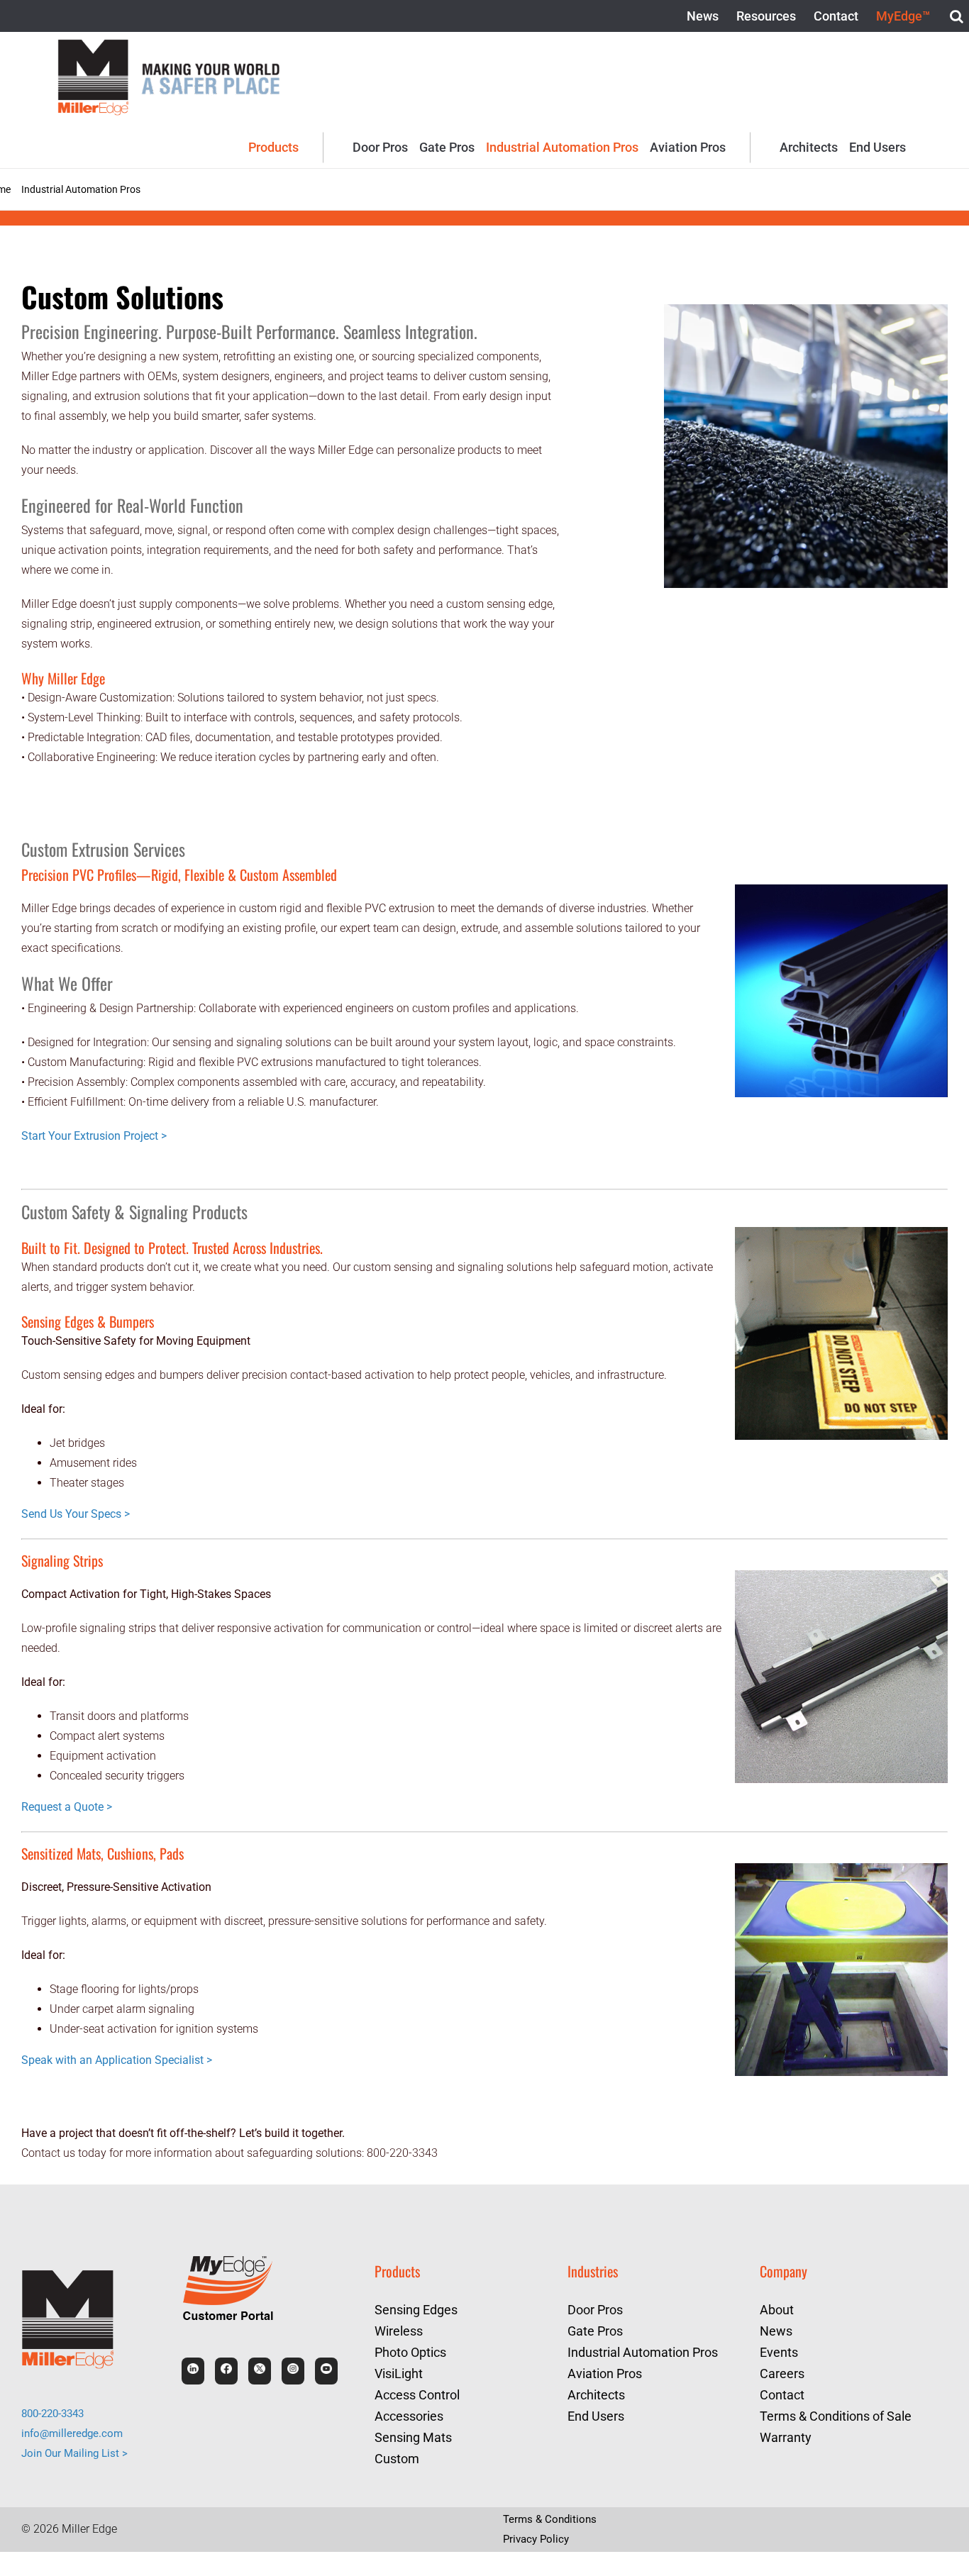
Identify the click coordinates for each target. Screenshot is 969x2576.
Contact (782, 2395)
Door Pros (595, 2310)
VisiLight (399, 2374)
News (776, 2331)
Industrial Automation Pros (642, 2352)
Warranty (786, 2437)
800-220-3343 (57, 2413)
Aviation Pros (604, 2374)
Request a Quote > (67, 1807)
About (776, 2310)
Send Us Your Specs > (75, 1514)
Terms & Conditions (552, 2519)
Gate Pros (595, 2331)
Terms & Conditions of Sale (835, 2416)
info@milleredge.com (74, 2433)
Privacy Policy (538, 2539)
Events (779, 2352)
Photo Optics (410, 2352)
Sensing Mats (413, 2437)
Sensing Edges (415, 2310)
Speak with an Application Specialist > (116, 2060)
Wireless (398, 2331)
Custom (397, 2459)
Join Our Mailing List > (77, 2453)
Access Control (416, 2395)
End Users (596, 2416)
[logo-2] (211, 62)
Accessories (408, 2416)
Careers (781, 2374)
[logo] (93, 44)
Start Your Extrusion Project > (94, 1136)
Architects (596, 2395)
